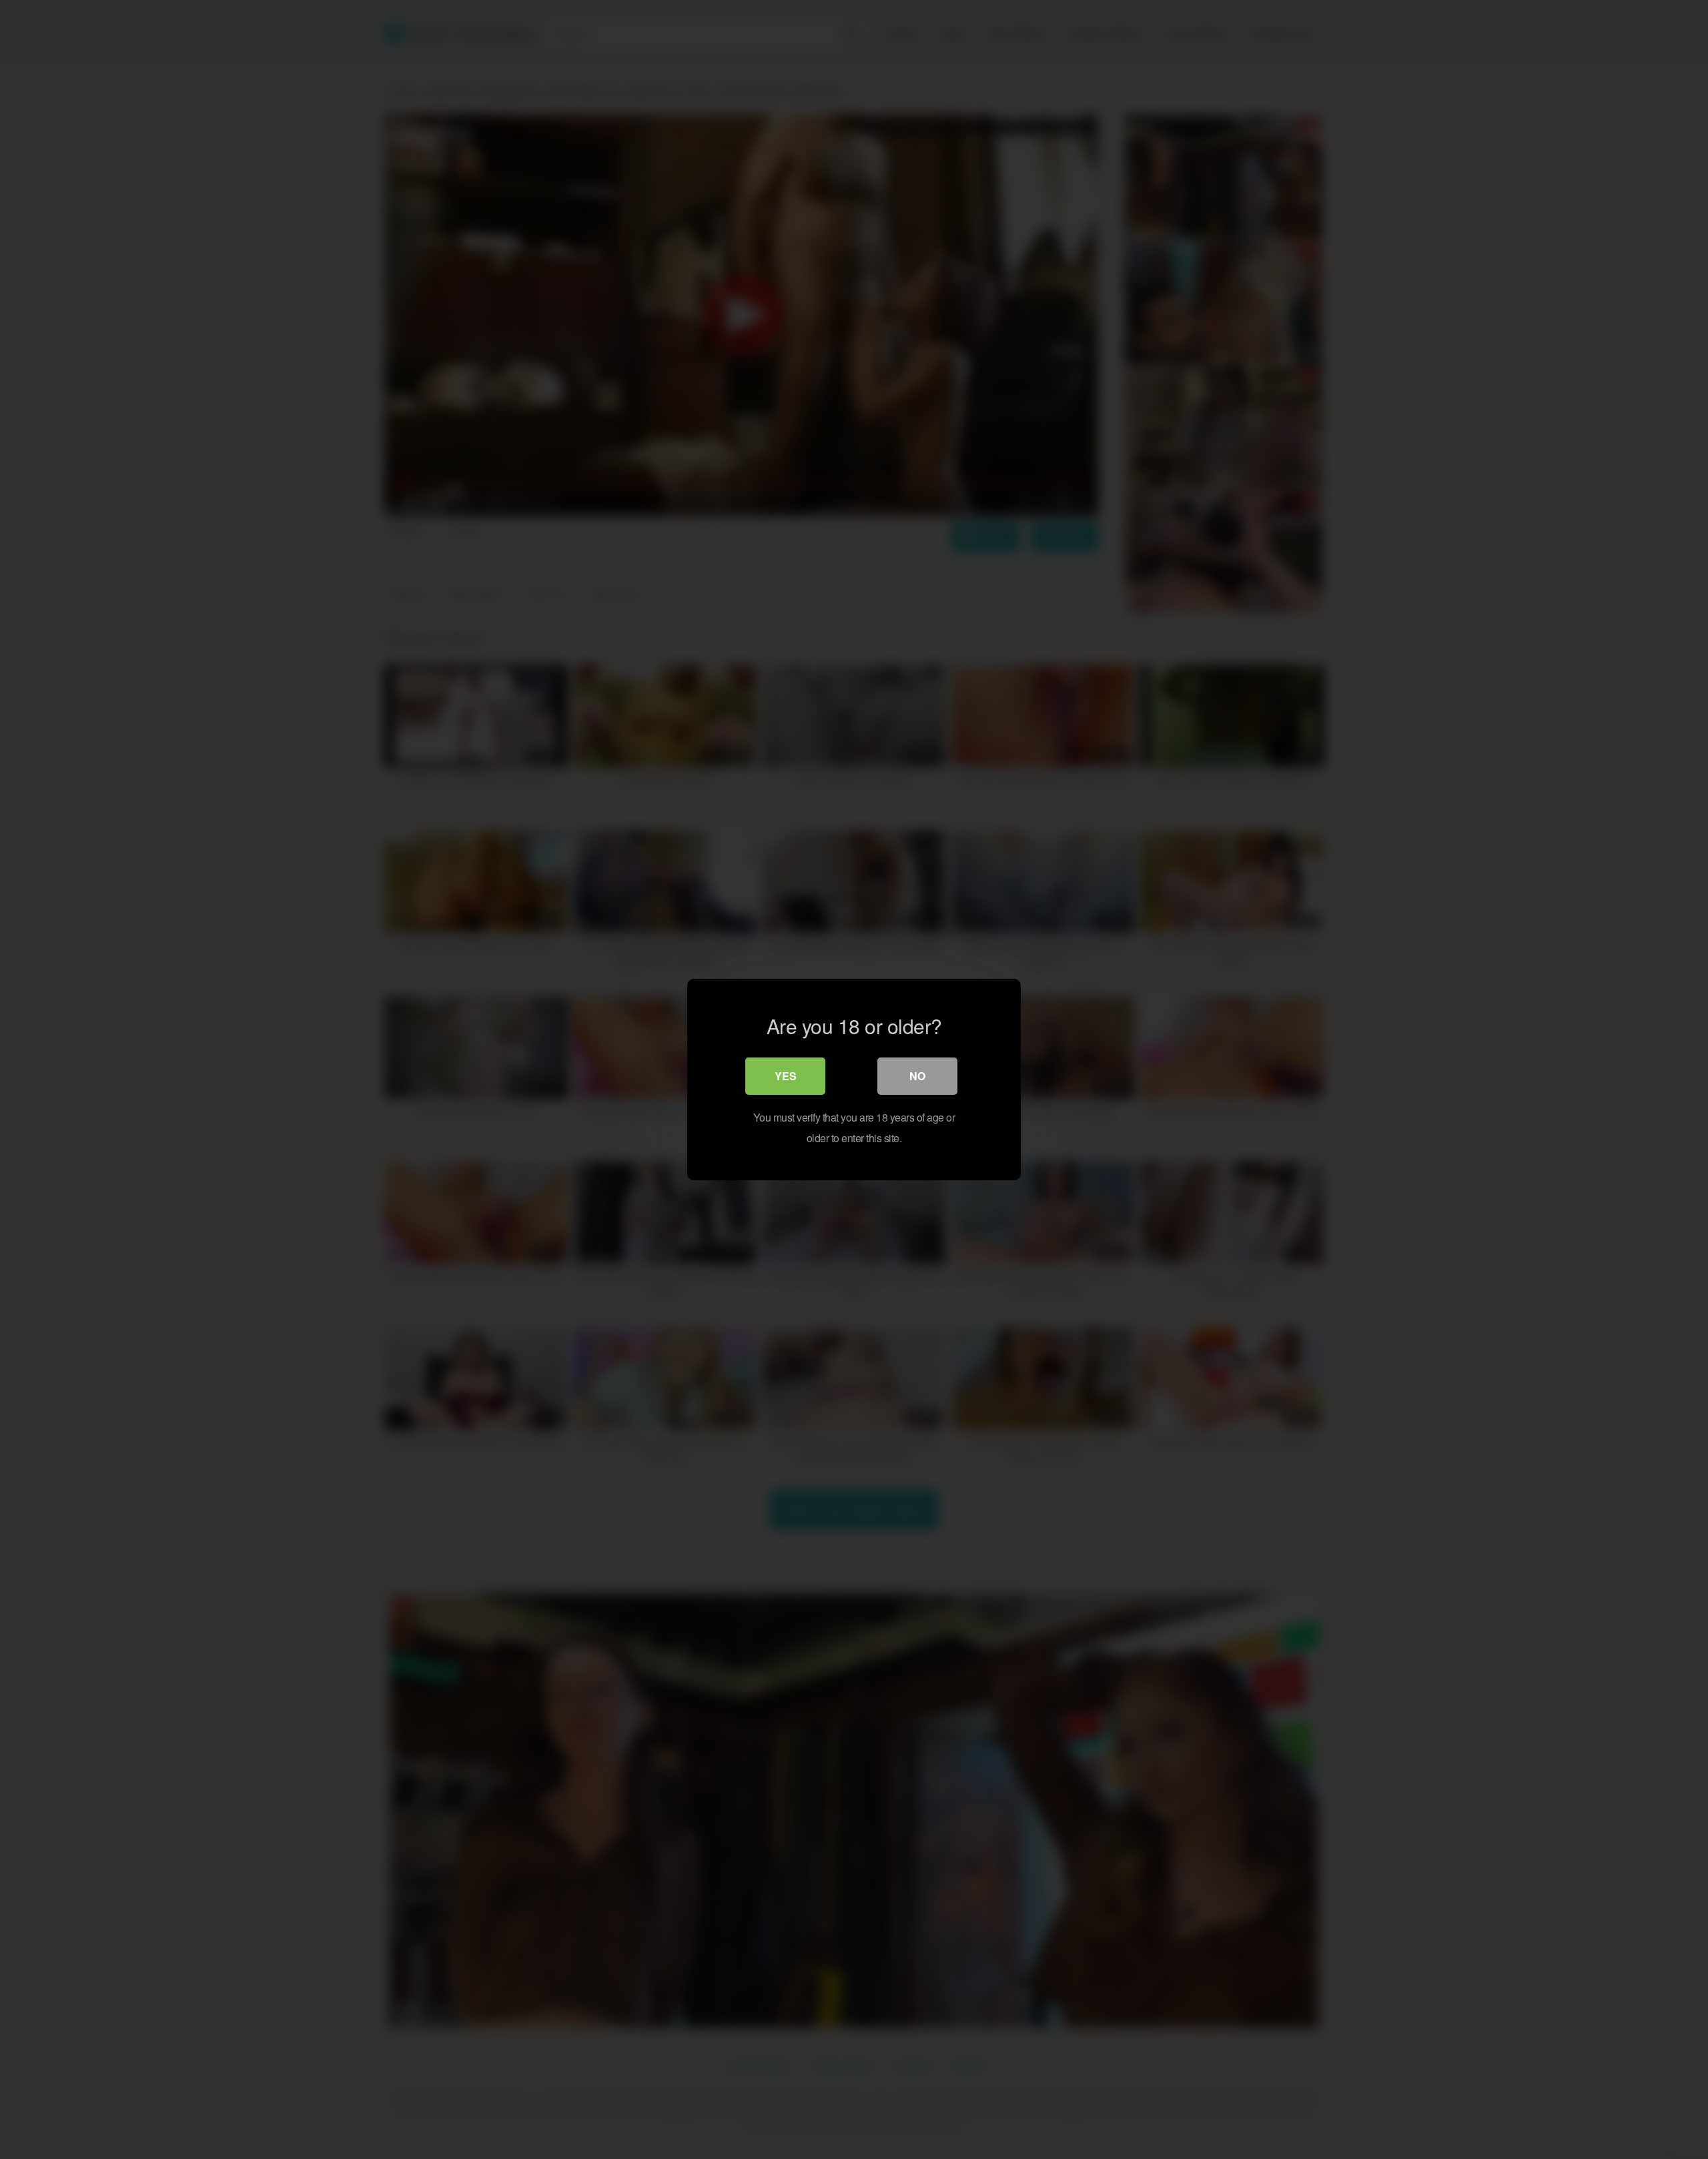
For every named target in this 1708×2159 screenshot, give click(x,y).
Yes (786, 1076)
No (917, 1076)
